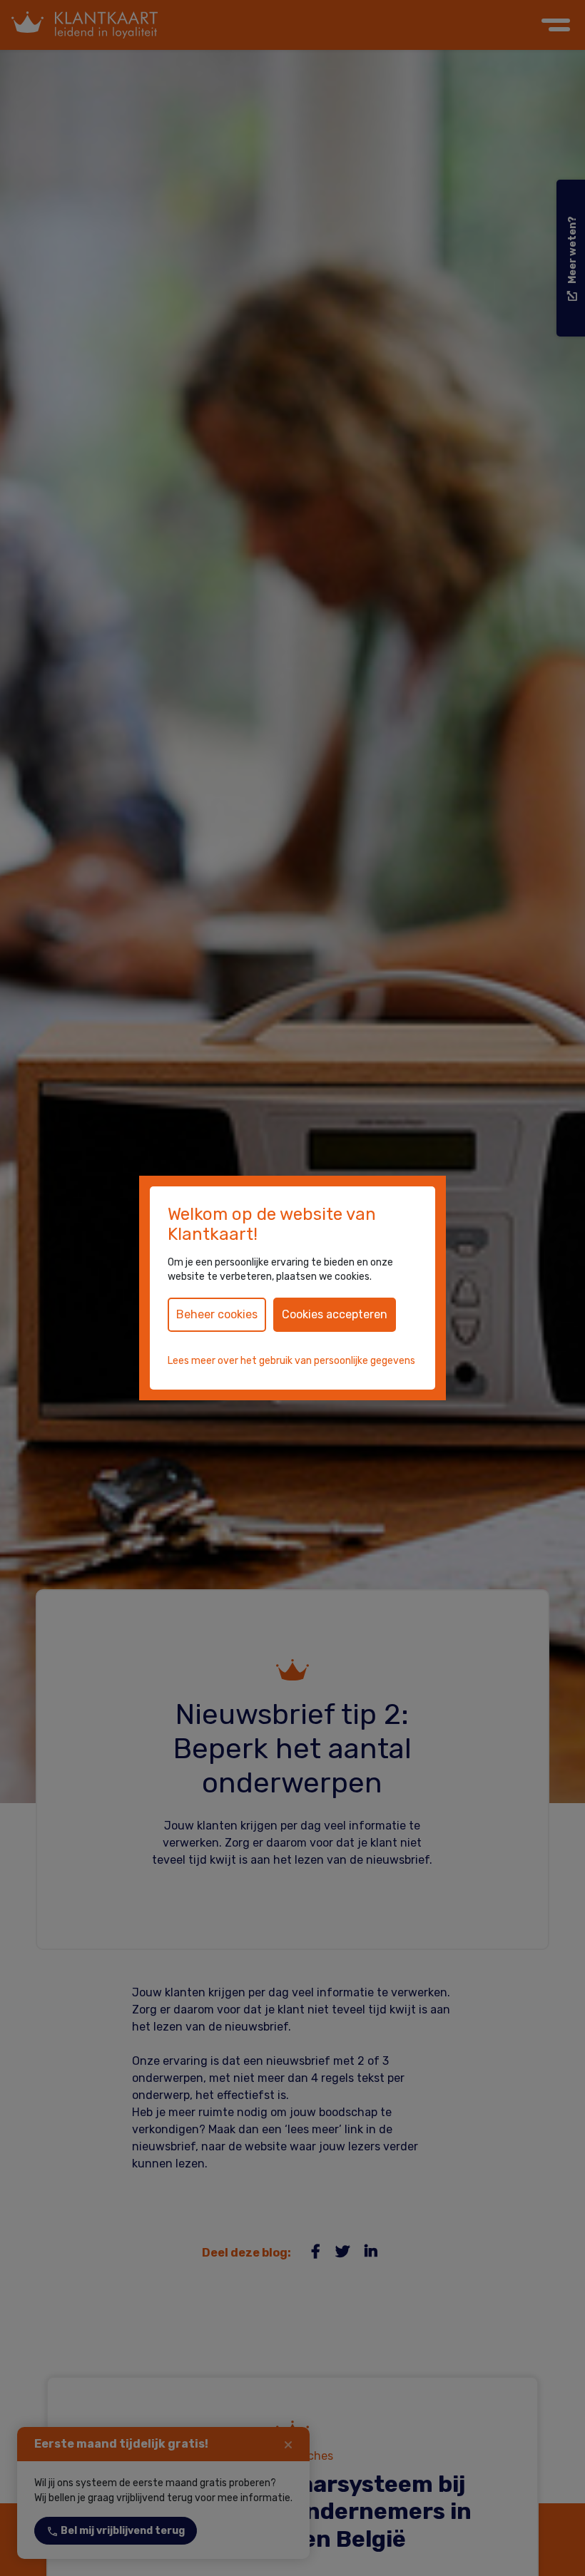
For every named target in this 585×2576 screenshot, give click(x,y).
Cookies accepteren (335, 1314)
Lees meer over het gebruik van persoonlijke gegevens (291, 1361)
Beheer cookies (217, 1314)
